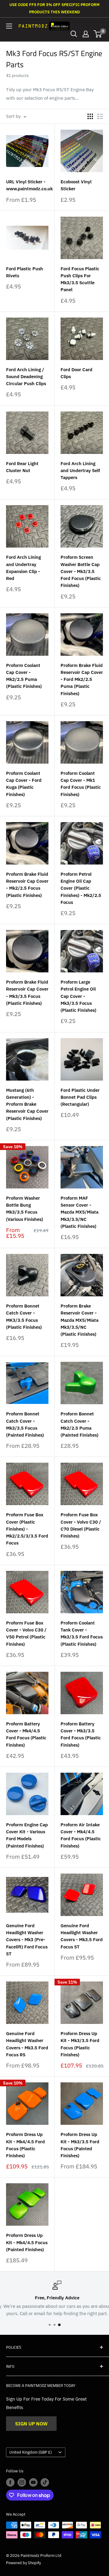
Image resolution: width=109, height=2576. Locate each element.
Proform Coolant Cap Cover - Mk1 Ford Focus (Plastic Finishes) (81, 784)
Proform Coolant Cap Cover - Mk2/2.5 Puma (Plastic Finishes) (24, 676)
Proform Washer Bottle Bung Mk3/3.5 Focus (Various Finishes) (25, 1209)
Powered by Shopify (23, 2563)
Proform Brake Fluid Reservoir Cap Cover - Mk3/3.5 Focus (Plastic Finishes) (27, 993)
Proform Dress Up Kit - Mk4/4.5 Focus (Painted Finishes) (27, 2242)
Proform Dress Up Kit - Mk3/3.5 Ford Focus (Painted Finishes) (80, 2145)
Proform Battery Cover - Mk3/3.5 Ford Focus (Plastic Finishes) (81, 1734)
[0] (98, 34)
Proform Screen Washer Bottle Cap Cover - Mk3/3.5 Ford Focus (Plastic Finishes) (81, 571)
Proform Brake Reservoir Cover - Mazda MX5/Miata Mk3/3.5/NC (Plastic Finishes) (79, 1320)
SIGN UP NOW (31, 2424)
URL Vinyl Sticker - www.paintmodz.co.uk (27, 185)
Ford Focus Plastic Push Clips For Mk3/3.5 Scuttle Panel (80, 279)
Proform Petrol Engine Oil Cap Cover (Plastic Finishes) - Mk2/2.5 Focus (81, 888)
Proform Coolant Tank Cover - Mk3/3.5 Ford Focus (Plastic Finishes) (82, 1633)
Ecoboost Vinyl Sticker (76, 185)
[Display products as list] (100, 116)
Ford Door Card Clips (76, 373)
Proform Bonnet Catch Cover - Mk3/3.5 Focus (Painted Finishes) (25, 1424)
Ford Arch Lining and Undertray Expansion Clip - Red (23, 568)
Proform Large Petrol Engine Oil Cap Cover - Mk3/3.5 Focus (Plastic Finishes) (78, 996)
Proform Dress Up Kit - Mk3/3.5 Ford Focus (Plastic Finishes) (80, 2044)
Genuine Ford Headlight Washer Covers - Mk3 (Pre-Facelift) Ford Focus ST (27, 1940)
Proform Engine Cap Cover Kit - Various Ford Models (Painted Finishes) (27, 1835)
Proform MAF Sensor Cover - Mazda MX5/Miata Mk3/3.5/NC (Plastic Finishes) (79, 1212)
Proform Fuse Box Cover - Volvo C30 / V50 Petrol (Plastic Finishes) (26, 1633)
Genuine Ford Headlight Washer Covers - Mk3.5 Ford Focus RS (27, 2044)
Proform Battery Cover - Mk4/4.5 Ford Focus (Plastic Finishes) (26, 1734)
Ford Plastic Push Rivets (25, 272)
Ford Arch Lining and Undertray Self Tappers (80, 471)
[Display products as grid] (90, 116)
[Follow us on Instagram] (22, 2482)
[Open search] (74, 34)
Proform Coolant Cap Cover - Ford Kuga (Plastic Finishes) (24, 784)
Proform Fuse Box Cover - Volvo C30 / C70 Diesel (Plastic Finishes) (81, 1525)
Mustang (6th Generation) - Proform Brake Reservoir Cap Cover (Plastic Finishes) (27, 1104)
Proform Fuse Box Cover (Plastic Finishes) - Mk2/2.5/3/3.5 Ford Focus (27, 1529)
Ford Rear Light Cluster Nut (22, 467)
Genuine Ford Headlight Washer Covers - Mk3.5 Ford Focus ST (82, 1936)
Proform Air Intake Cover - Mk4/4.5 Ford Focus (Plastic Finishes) (81, 1835)
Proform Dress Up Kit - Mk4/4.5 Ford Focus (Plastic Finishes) (25, 2145)
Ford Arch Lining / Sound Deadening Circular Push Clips (26, 377)
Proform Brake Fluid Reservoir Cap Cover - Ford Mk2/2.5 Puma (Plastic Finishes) (82, 679)
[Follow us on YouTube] (33, 2482)
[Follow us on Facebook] (10, 2482)
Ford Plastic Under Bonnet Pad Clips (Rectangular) (80, 1097)
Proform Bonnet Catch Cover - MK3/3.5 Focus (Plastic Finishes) (24, 1316)
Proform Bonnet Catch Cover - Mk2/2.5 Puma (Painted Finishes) (79, 1424)
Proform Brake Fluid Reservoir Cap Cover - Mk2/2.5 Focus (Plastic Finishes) (27, 885)
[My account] (86, 34)
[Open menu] (9, 26)
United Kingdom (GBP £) (31, 2452)
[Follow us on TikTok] (45, 2482)
